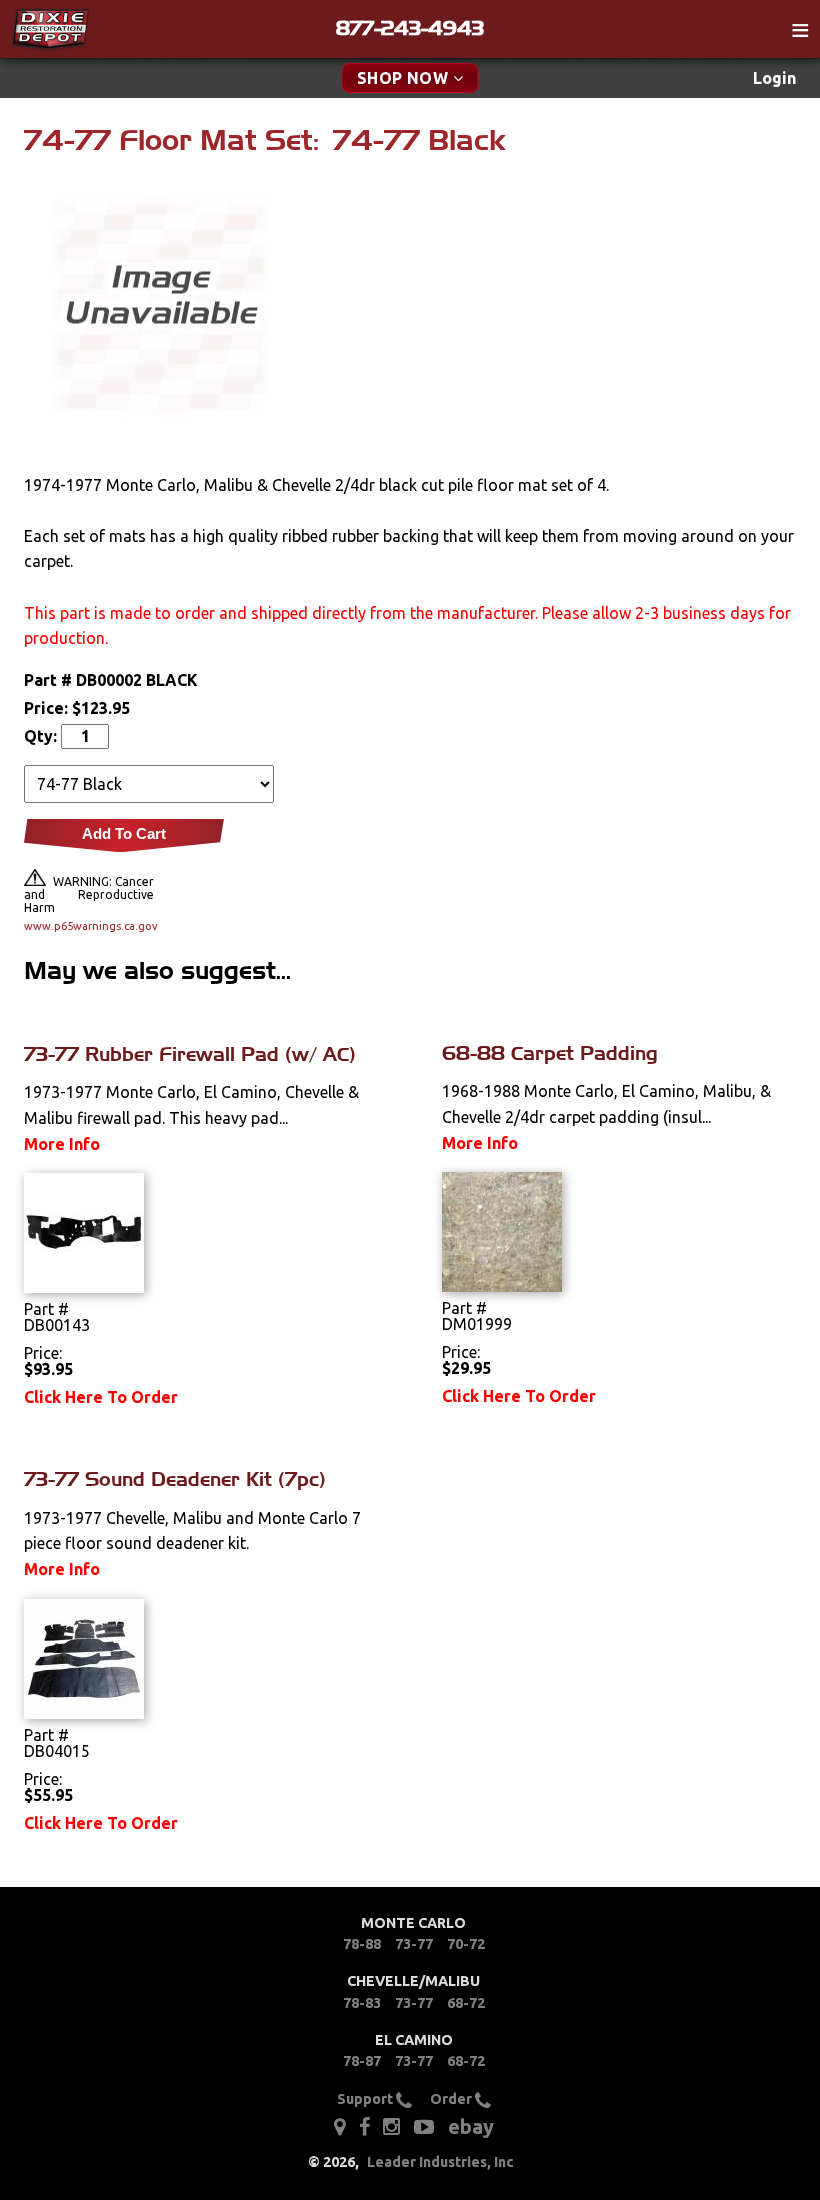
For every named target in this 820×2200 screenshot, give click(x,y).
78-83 (362, 2003)
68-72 (466, 2003)
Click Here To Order (101, 1397)
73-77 (414, 1944)
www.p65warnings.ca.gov (89, 926)
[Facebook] (366, 2125)
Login (774, 78)
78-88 (362, 1944)
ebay (471, 2126)
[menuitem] (774, 78)
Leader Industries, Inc (440, 2162)
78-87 (362, 2061)
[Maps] (339, 2125)
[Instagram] (391, 2125)
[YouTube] (424, 2125)
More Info (62, 1144)
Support (366, 2099)
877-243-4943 (410, 28)
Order (452, 2099)
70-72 (466, 1944)
